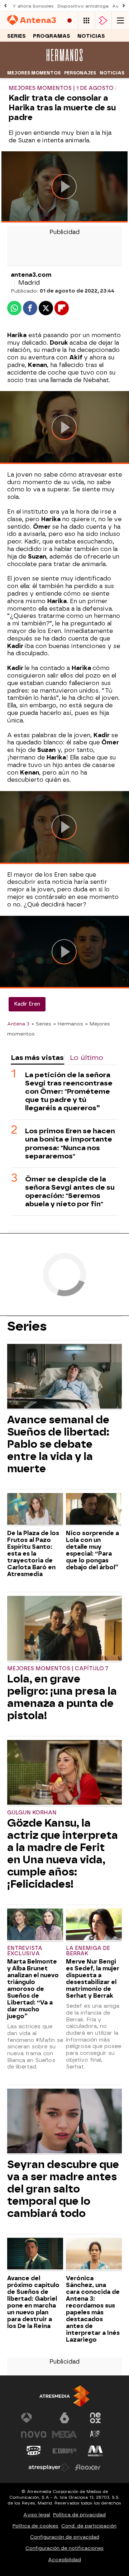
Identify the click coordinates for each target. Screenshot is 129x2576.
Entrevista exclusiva (25, 1951)
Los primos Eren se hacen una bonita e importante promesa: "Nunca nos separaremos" (70, 1143)
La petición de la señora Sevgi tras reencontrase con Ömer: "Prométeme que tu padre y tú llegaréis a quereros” (69, 1091)
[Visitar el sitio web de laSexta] (64, 2418)
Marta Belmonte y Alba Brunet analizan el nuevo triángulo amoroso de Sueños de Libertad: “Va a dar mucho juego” (33, 1989)
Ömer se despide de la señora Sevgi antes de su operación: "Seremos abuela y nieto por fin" (70, 1191)
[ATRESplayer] (103, 21)
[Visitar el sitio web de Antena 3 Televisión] (34, 2418)
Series (16, 36)
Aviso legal (37, 2515)
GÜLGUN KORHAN (32, 1813)
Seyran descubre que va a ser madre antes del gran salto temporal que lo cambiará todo (63, 2189)
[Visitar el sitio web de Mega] (64, 2434)
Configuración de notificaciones (64, 2548)
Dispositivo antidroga (83, 6)
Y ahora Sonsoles (33, 6)
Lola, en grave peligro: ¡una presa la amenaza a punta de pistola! (62, 1697)
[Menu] (120, 21)
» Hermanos (68, 1024)
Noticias (91, 36)
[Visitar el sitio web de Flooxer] (88, 2467)
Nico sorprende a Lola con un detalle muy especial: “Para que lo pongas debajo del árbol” (92, 1550)
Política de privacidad (79, 2515)
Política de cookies (35, 2526)
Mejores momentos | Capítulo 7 (58, 1669)
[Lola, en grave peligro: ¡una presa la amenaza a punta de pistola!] (64, 1629)
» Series (41, 1024)
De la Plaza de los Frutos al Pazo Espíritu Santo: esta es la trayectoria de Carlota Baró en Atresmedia (33, 1554)
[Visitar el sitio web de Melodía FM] (95, 2451)
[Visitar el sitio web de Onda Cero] (34, 2451)
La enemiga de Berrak (88, 1951)
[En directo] (70, 21)
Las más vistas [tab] (37, 1058)
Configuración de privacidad (65, 2537)
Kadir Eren (27, 1004)
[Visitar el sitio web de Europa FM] (64, 2451)
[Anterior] (5, 6)
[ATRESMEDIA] (64, 2396)
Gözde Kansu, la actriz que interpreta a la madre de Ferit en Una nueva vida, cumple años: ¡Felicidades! (63, 1854)
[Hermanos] (64, 63)
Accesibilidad (64, 2560)
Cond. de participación (89, 2526)
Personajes (80, 73)
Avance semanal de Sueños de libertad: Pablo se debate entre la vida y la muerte (58, 1444)
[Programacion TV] (86, 21)
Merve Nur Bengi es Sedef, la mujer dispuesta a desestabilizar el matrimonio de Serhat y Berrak (93, 1979)
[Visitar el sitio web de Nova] (34, 2434)
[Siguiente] (124, 6)
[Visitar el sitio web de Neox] (95, 2418)
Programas (52, 36)
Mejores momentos (34, 73)
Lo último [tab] (87, 1058)
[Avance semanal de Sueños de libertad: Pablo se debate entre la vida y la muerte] (64, 1377)
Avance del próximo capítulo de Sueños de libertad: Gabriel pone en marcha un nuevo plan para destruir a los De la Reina (33, 2302)
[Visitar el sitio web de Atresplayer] (49, 2467)
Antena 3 (18, 1024)
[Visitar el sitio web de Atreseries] (95, 2434)
